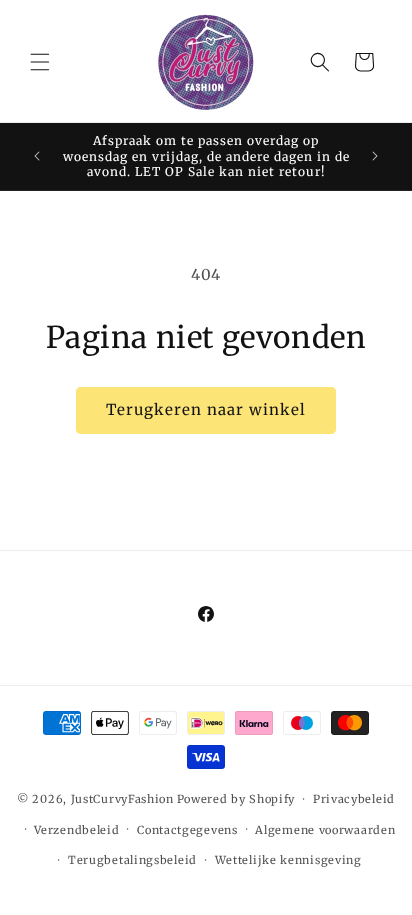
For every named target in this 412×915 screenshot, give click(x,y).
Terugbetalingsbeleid (132, 860)
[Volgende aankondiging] (375, 156)
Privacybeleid (354, 799)
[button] (40, 62)
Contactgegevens (187, 830)
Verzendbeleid (76, 830)
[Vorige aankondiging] (37, 156)
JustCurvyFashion (122, 799)
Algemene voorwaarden (325, 830)
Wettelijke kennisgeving (288, 860)
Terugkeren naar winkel (206, 409)
